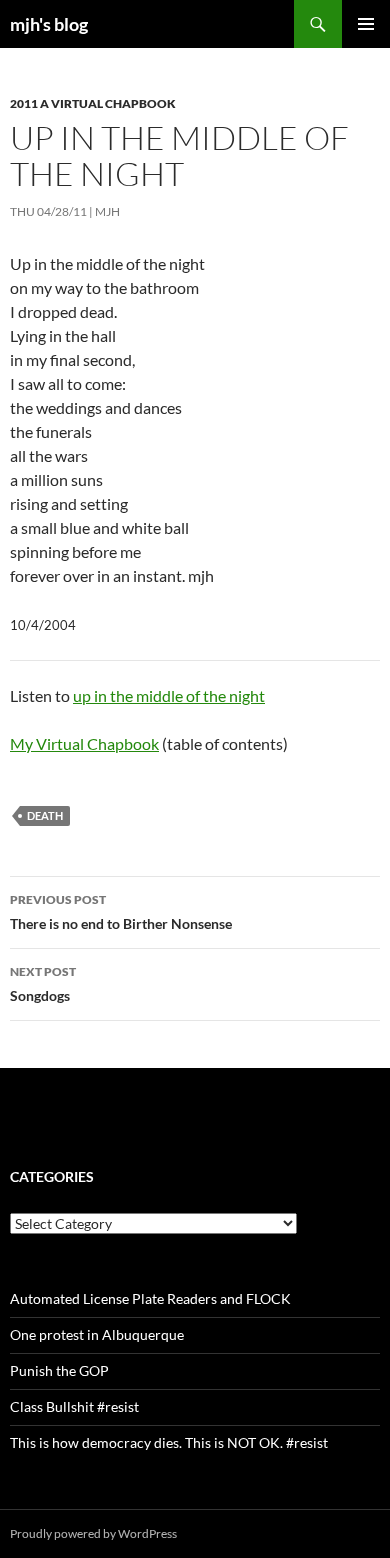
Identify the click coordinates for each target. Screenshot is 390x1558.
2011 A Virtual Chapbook (93, 103)
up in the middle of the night (169, 695)
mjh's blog (49, 24)
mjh (107, 211)
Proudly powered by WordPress (93, 1533)
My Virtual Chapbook (84, 743)
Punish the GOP (59, 1370)
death (45, 815)
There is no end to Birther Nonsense (121, 912)
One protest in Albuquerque (97, 1334)
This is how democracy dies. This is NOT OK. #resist (169, 1442)
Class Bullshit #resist (74, 1406)
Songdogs (43, 984)
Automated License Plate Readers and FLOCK (150, 1298)
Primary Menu (366, 24)
